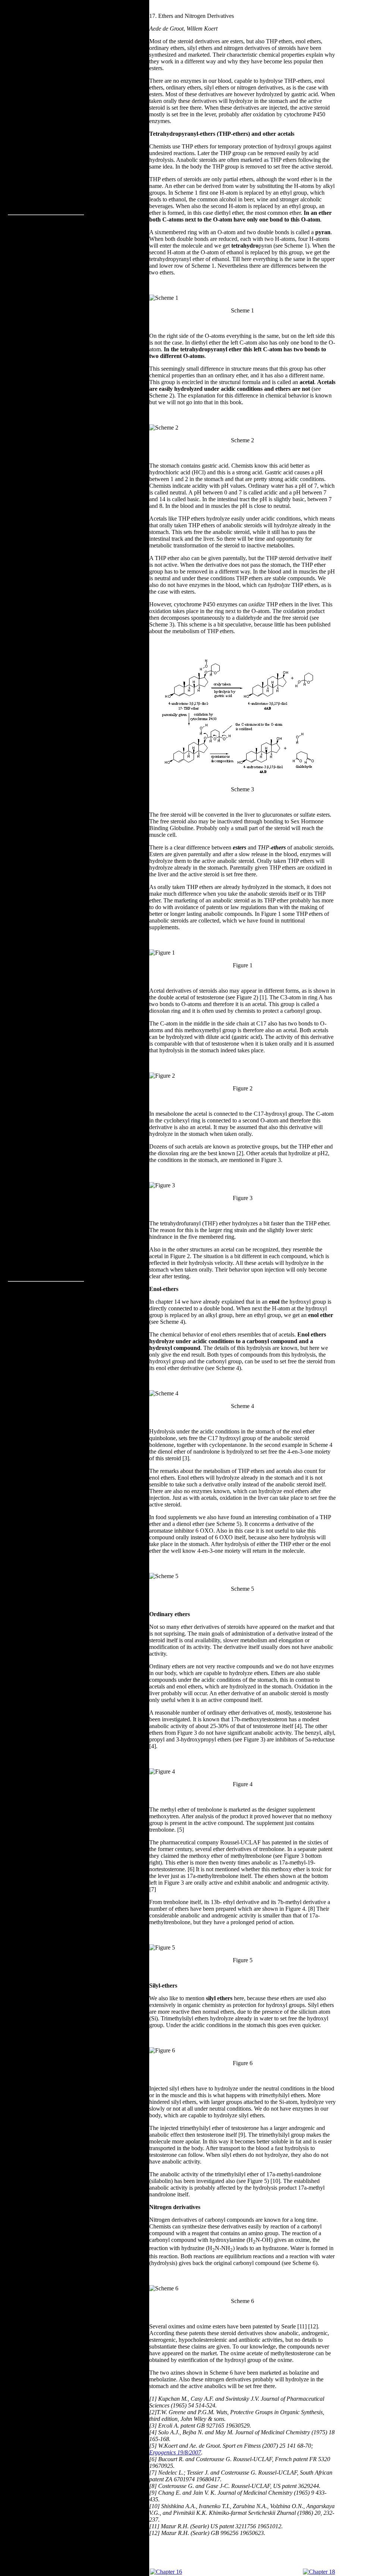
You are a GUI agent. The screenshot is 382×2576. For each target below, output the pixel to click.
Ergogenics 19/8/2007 (175, 2452)
